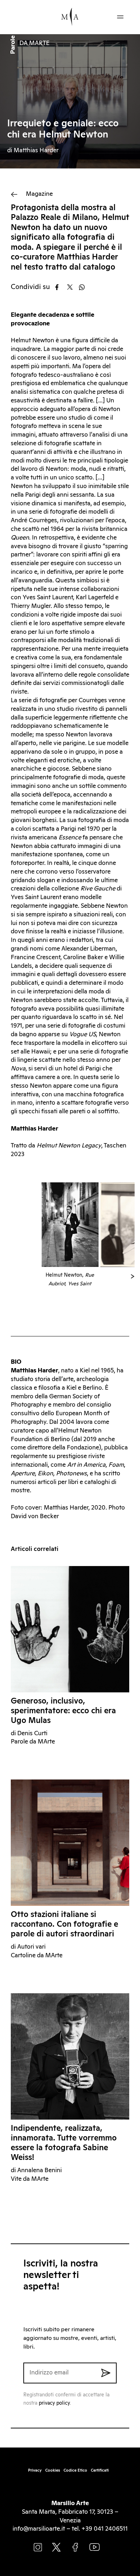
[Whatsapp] (84, 287)
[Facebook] (60, 287)
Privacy (35, 2470)
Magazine (39, 194)
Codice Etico (75, 2470)
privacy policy (54, 2403)
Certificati (100, 2470)
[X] (72, 287)
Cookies (53, 2470)
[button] (133, 1276)
